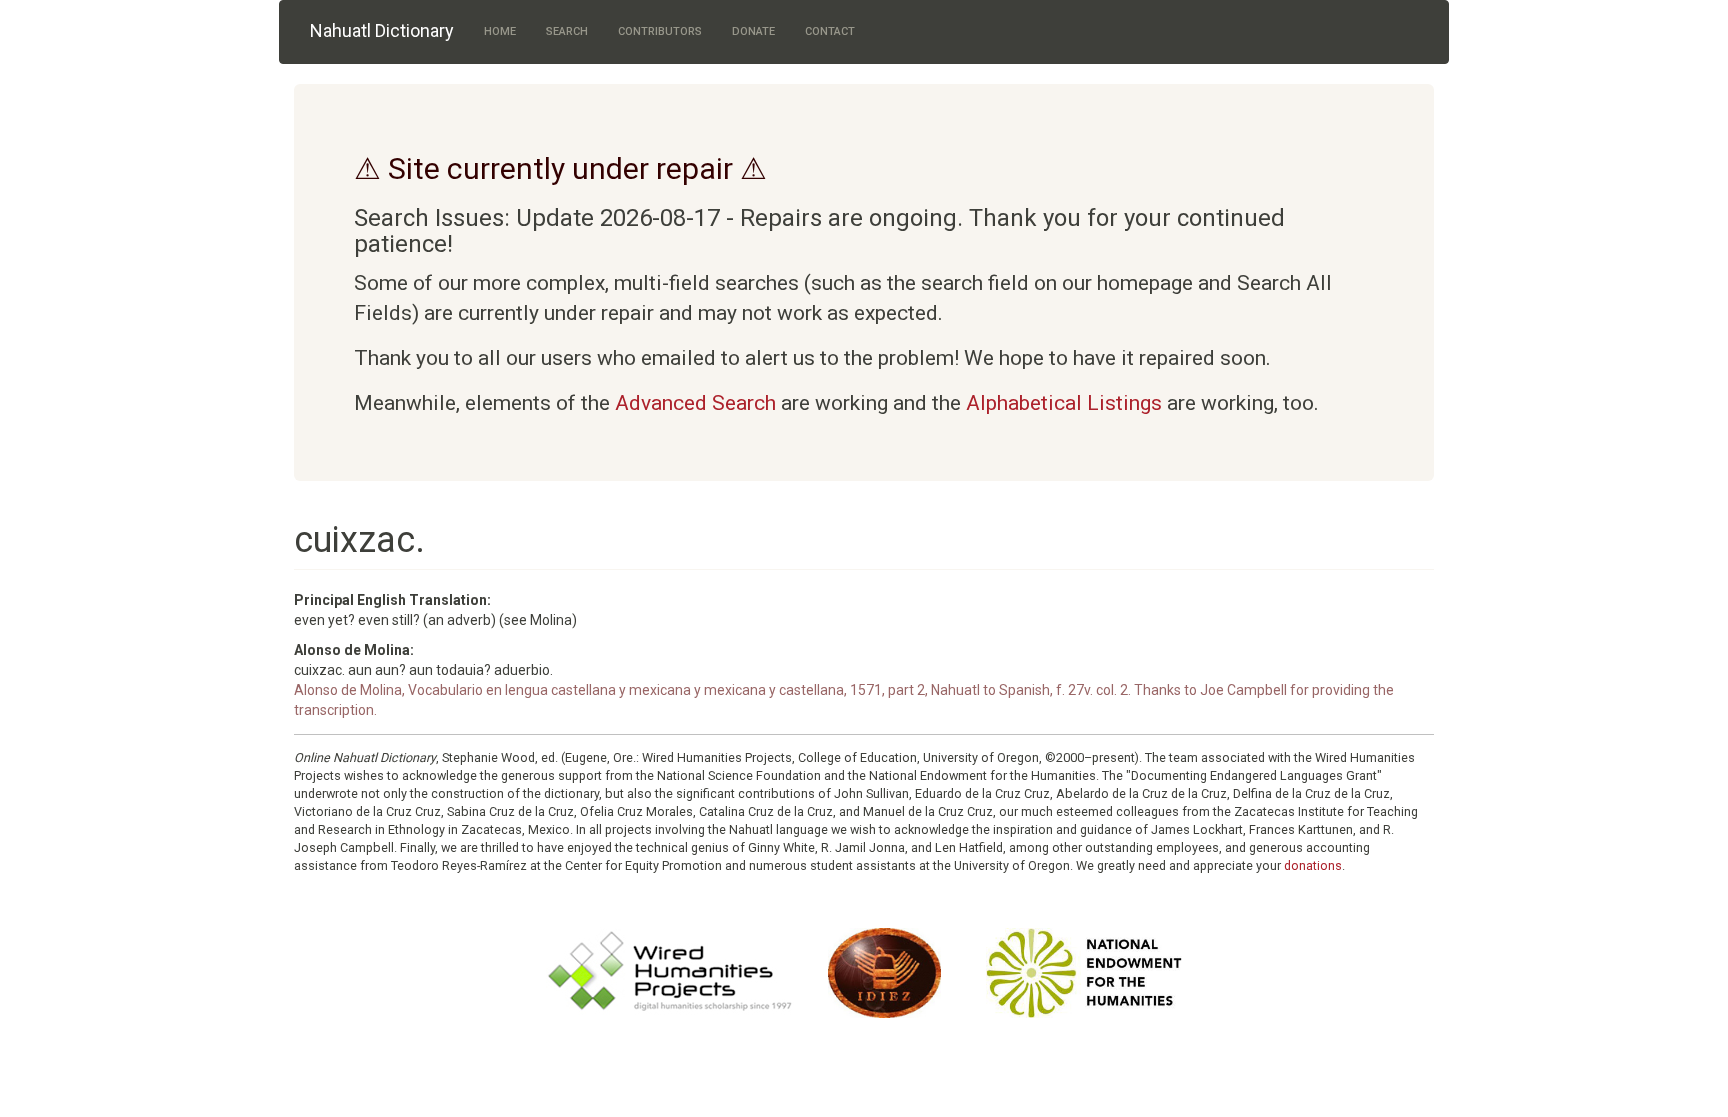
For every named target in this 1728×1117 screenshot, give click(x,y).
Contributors (660, 31)
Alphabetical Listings (1064, 403)
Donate (753, 31)
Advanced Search (695, 403)
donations (1313, 865)
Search (567, 31)
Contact (830, 31)
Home (500, 31)
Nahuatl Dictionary (382, 30)
